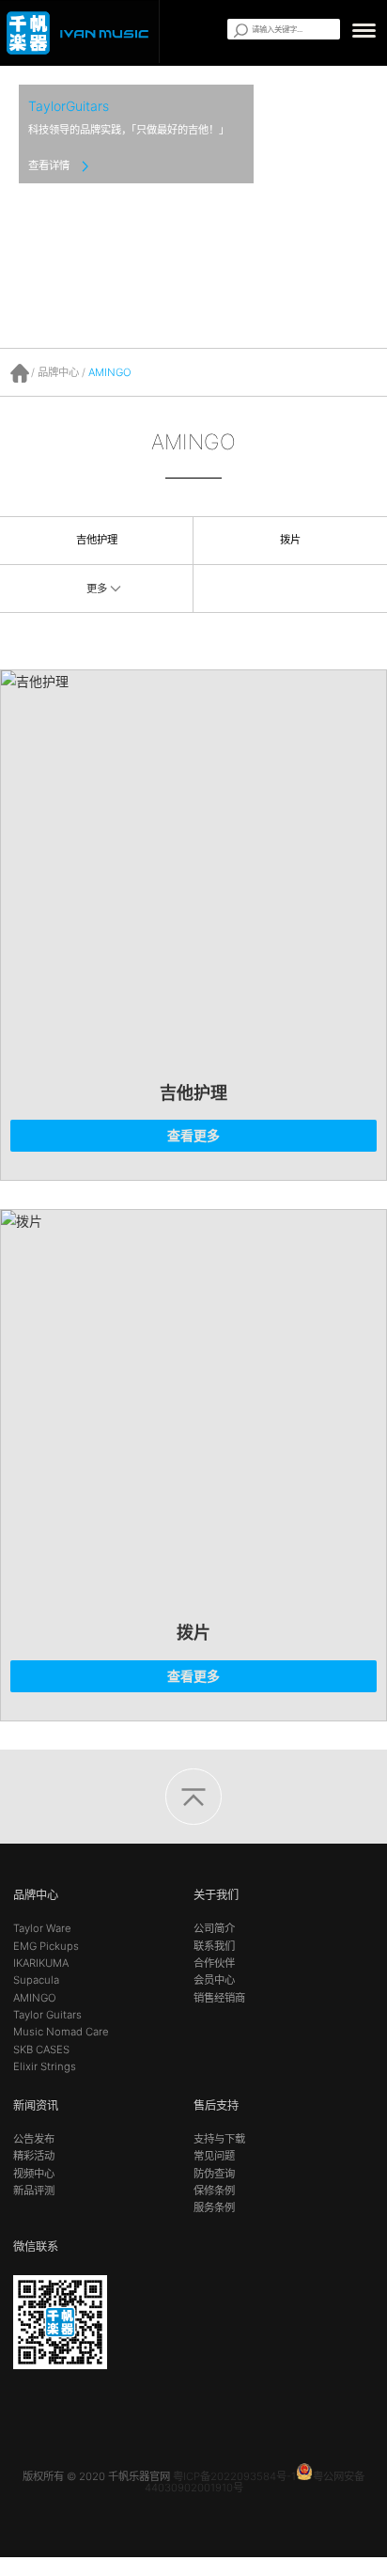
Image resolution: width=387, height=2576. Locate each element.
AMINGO (110, 372)
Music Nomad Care (61, 2032)
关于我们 (216, 1895)
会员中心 (214, 1980)
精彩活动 (34, 2156)
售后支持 (216, 2105)
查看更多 (193, 1135)
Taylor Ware (42, 1928)
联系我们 (214, 1946)
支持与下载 (219, 2139)
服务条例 (214, 2207)
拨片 (290, 540)
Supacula (36, 1980)
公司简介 (214, 1928)
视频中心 (34, 2174)
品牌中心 (58, 372)
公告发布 (34, 2139)
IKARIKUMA (41, 1963)
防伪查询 (214, 2174)
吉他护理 (97, 540)
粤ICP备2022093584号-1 (234, 2476)
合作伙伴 (214, 1963)
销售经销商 (219, 1998)
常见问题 (214, 2156)
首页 (20, 373)
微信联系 (36, 2246)
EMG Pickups (46, 1946)
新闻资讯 (36, 2105)
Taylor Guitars (47, 2015)
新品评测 (34, 2191)
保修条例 (214, 2191)
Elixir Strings (45, 2066)
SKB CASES (41, 2050)
